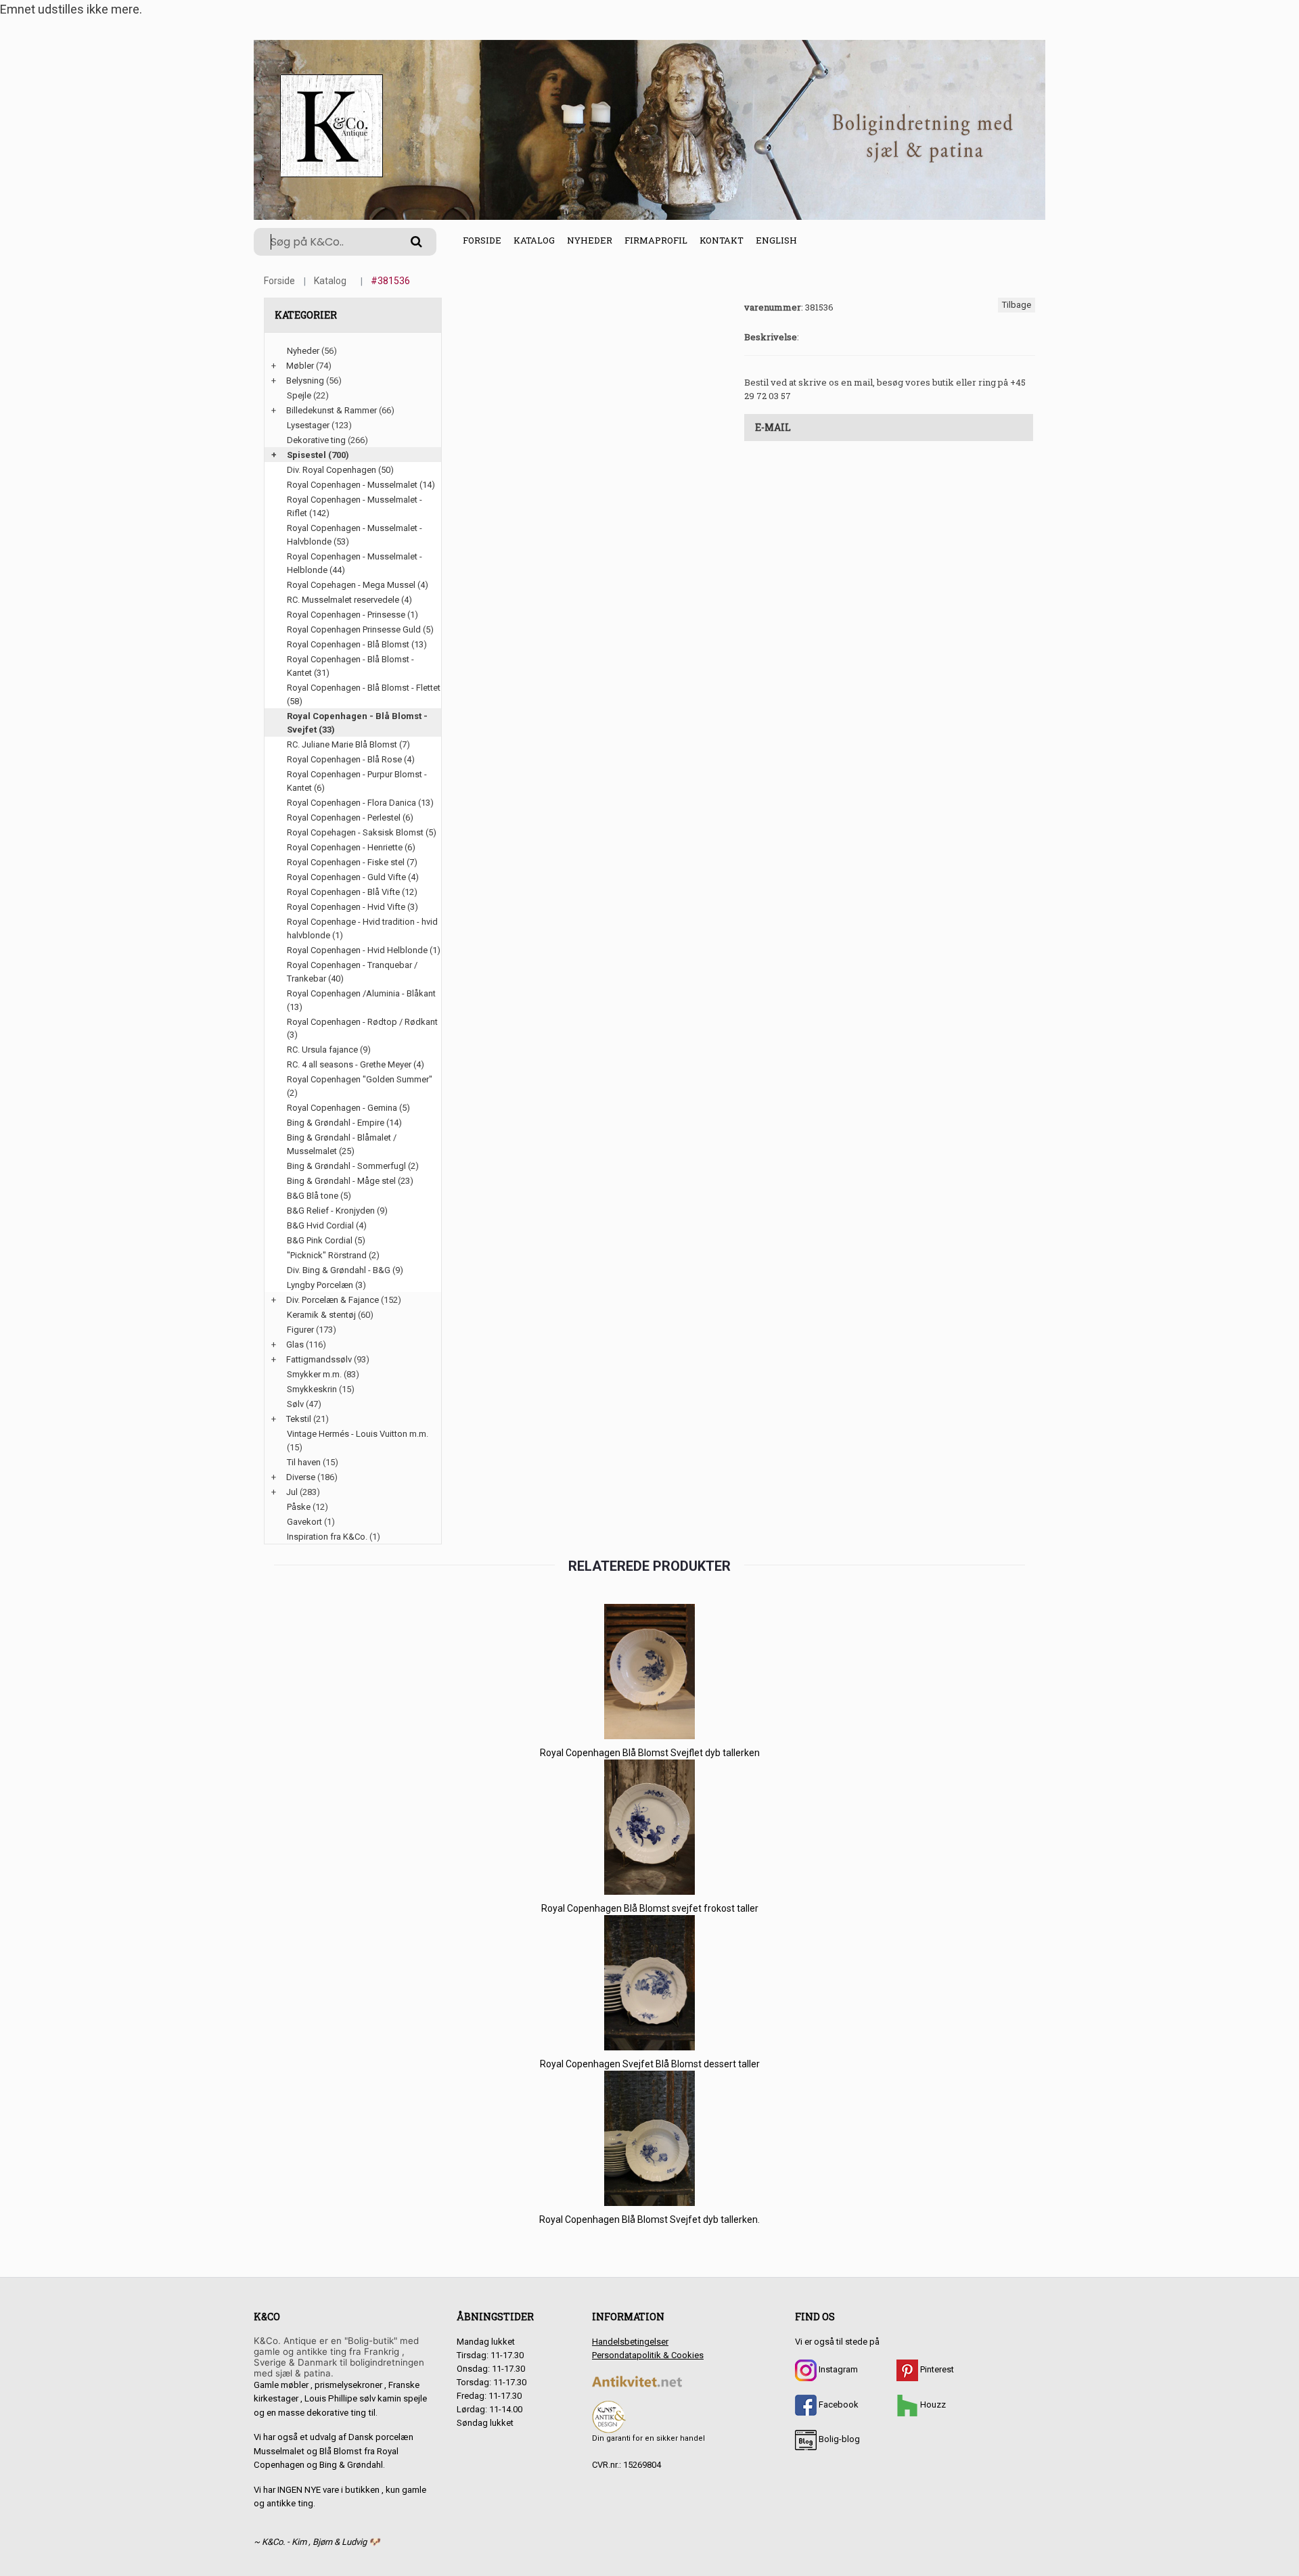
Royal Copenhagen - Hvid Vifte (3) (352, 907)
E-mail (773, 427)
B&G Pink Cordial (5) (326, 1240)
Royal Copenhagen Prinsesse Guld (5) (360, 629)
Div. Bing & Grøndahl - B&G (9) (345, 1270)
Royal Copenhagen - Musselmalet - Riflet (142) (355, 506)
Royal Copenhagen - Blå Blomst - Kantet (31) (350, 666)
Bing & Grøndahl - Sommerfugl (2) (353, 1166)
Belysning (305, 381)
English (776, 240)
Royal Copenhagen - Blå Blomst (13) (357, 644)
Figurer (300, 1330)
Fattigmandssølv (319, 1359)
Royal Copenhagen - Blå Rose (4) (351, 759)
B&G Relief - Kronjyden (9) (337, 1211)
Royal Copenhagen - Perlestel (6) (350, 818)
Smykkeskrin (312, 1389)
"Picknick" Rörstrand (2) (333, 1255)
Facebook (838, 2405)
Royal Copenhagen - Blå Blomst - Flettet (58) (364, 694)
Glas (295, 1344)
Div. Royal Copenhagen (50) (340, 470)
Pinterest (936, 2369)
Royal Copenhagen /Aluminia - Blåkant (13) (361, 1000)
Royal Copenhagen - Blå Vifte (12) (352, 892)
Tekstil (299, 1419)
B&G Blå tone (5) (319, 1196)
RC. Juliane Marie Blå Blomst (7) (348, 744)
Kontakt (722, 240)
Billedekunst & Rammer (332, 410)
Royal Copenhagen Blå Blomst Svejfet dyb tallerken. (649, 2219)
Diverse (301, 1477)
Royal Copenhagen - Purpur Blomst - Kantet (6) (357, 781)
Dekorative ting (316, 440)
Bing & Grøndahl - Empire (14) (344, 1123)
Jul (292, 1492)
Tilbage (1017, 305)
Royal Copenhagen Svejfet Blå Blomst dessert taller (650, 2064)
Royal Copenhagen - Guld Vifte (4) (353, 877)
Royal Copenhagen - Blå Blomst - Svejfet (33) (357, 723)
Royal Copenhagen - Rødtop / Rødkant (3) (362, 1029)
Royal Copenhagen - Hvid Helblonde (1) (364, 950)
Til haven (304, 1462)
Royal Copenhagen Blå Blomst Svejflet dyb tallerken (650, 1753)
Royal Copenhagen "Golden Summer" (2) (360, 1086)
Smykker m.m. (314, 1374)
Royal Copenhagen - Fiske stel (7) (352, 862)
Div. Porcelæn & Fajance (333, 1300)
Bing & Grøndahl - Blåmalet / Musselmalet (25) (342, 1144)
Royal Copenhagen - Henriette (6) (351, 847)
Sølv (295, 1404)
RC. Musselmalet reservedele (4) (349, 600)
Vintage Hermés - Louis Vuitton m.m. (358, 1434)
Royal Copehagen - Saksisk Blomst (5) (362, 832)
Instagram (837, 2369)
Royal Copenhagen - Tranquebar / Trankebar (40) (352, 972)
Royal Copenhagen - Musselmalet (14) (361, 485)
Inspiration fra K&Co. (327, 1537)
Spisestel (306, 455)
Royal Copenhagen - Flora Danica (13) (360, 803)
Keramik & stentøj (321, 1315)
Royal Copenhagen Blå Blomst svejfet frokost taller (650, 1908)
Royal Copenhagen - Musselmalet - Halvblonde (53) (355, 535)
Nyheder (590, 240)
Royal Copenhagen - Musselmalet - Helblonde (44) (355, 563)
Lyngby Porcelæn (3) (326, 1285)
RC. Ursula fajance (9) (329, 1050)
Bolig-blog (838, 2439)
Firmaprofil (656, 240)
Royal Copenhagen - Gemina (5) (348, 1108)
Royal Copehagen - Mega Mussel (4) (358, 585)
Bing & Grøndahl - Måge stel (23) (350, 1181)
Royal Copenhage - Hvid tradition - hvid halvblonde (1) (362, 928)
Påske (299, 1507)
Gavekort (304, 1522)
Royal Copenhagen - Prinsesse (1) (352, 615)
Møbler (300, 366)
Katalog (534, 240)
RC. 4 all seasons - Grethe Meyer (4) (356, 1064)
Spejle (299, 395)
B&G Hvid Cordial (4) (327, 1225)
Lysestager (308, 425)
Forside (482, 240)
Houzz (932, 2405)
